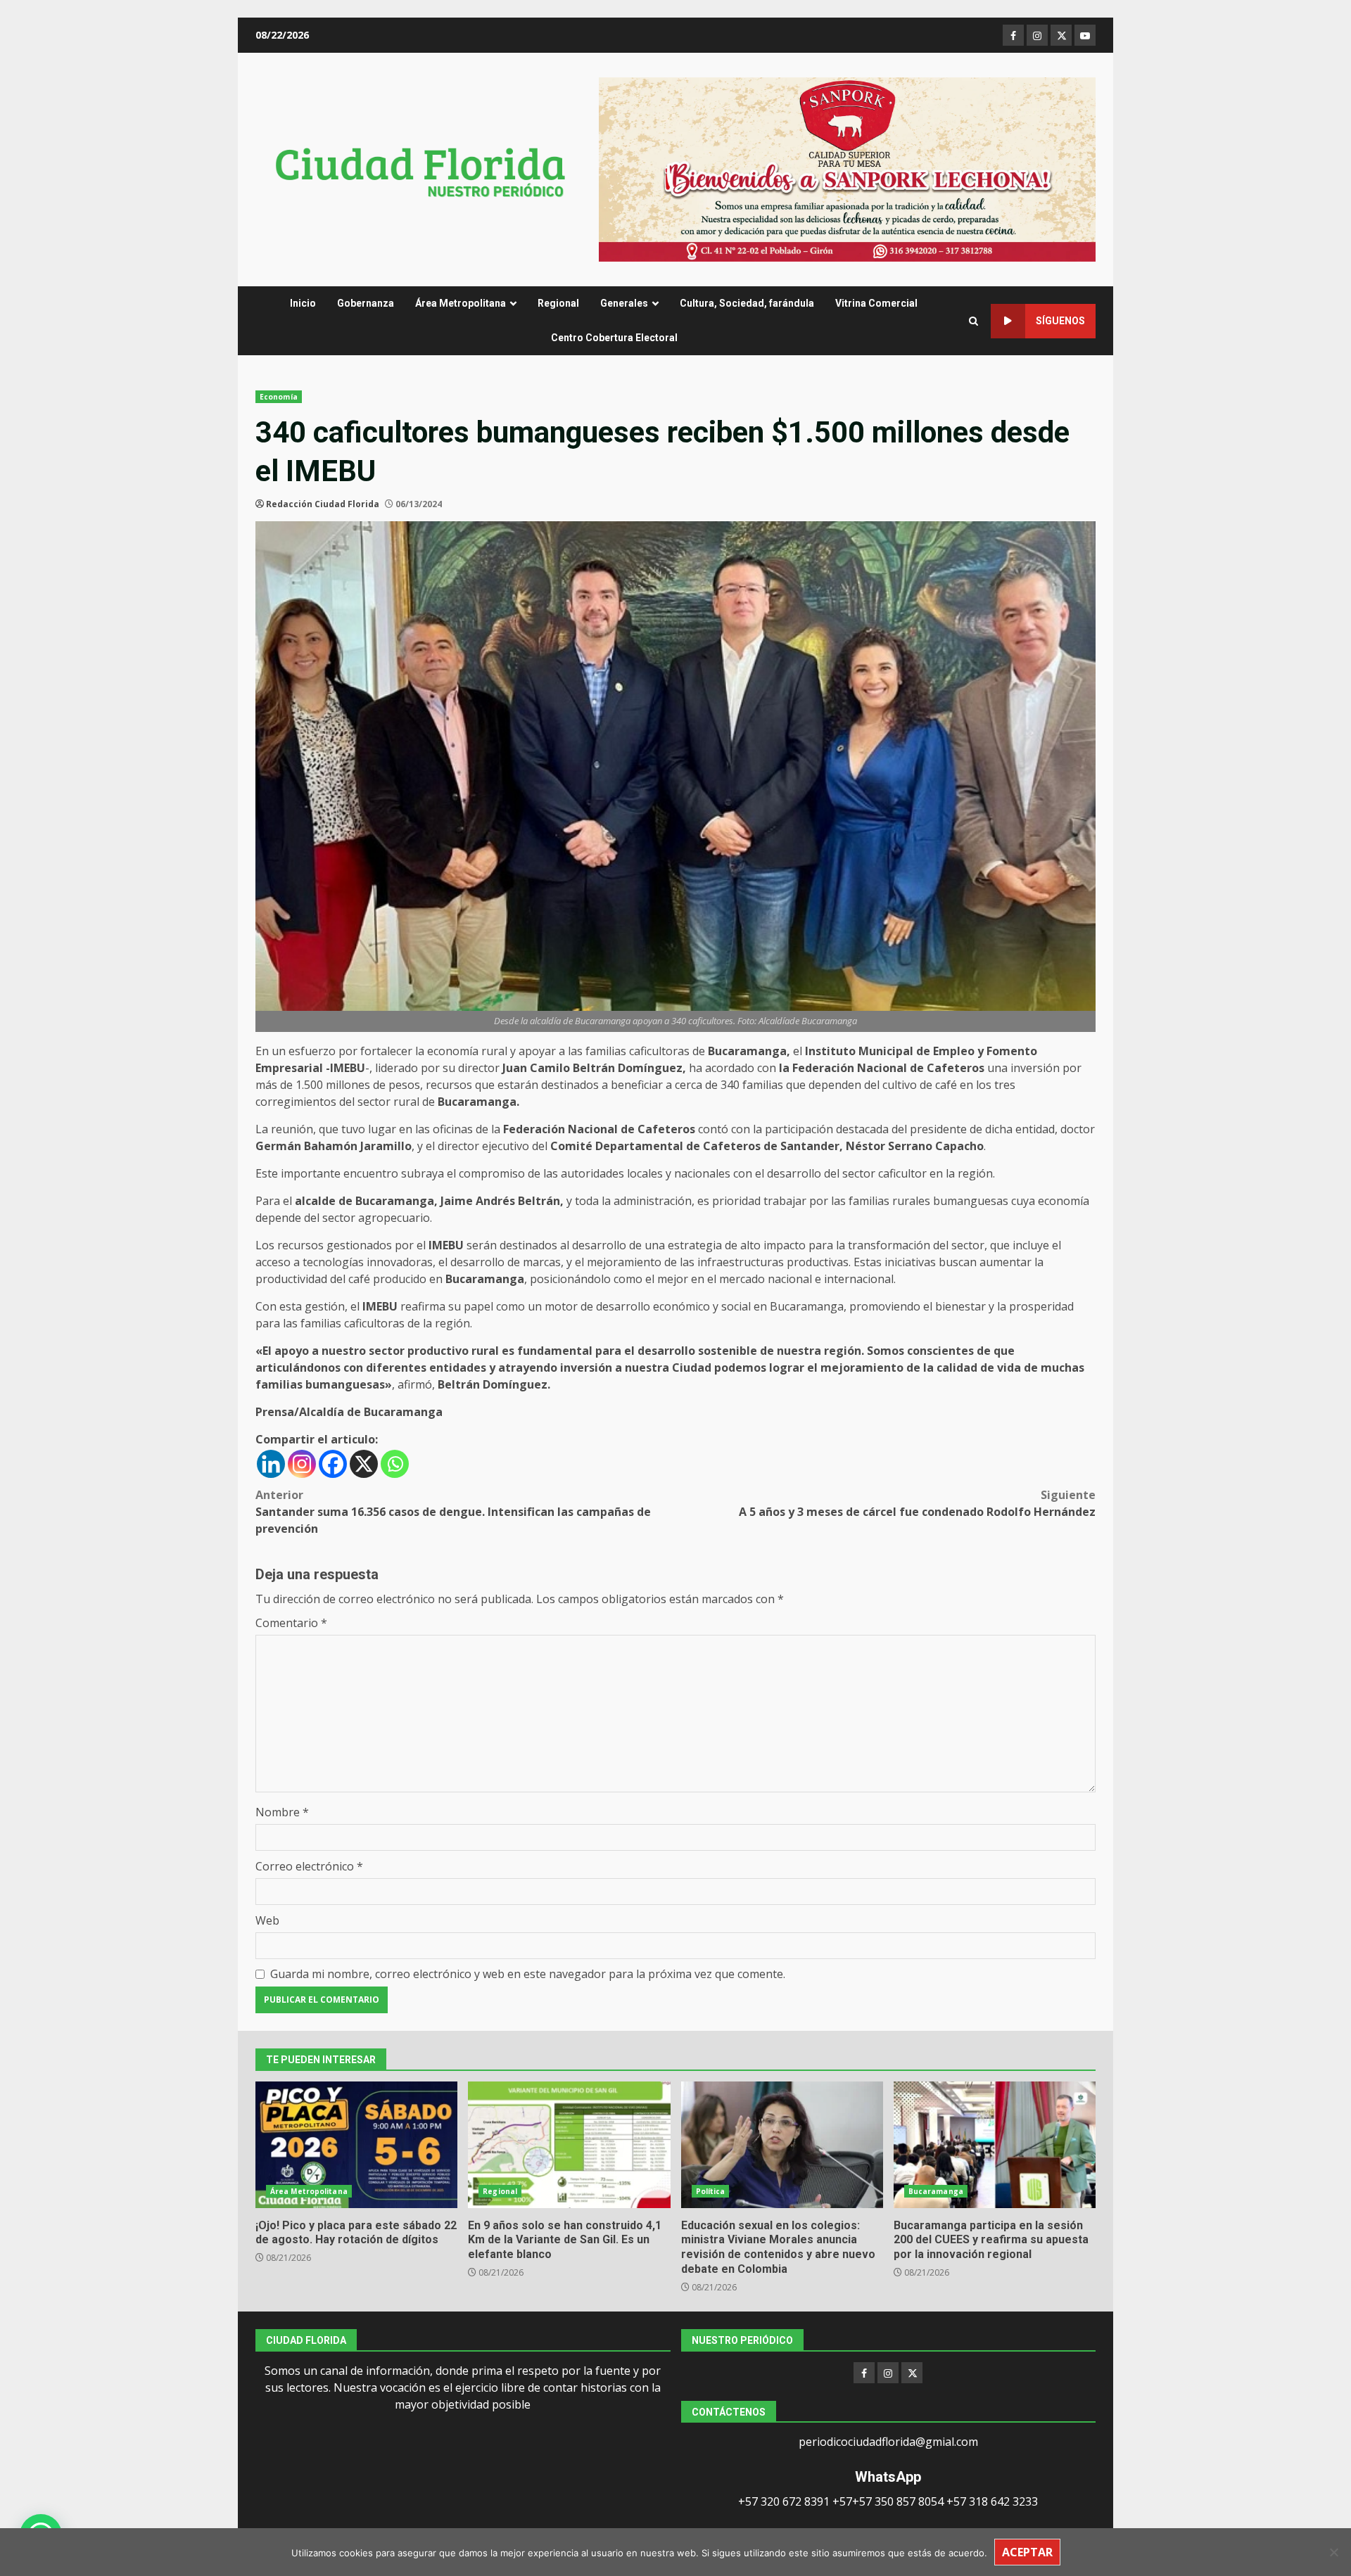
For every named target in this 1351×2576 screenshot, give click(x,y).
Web (267, 1920)
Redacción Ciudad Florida (323, 504)
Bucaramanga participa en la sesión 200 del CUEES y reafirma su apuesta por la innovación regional (995, 2145)
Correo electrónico (309, 1866)
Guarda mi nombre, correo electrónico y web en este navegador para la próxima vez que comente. (528, 1974)
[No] (1333, 2552)
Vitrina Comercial (876, 303)
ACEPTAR (1027, 2552)
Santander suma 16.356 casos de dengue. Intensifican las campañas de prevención (453, 1512)
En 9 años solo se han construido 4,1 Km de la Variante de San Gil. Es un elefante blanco (569, 2145)
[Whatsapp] (395, 1464)
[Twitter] (912, 2373)
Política (711, 2191)
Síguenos (1060, 321)
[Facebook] (333, 1464)
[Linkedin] (271, 1464)
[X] (364, 1464)
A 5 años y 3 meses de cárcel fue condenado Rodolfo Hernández (917, 1503)
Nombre (282, 1812)
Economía (279, 397)
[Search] (973, 321)
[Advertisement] (847, 168)
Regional (558, 303)
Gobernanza (366, 303)
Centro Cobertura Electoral (614, 338)
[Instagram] (302, 1464)
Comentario (291, 1623)
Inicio (303, 303)
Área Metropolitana (461, 303)
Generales (624, 303)
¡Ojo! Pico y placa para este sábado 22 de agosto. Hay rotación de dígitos (356, 2145)
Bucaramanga (936, 2191)
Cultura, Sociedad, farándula (747, 303)
